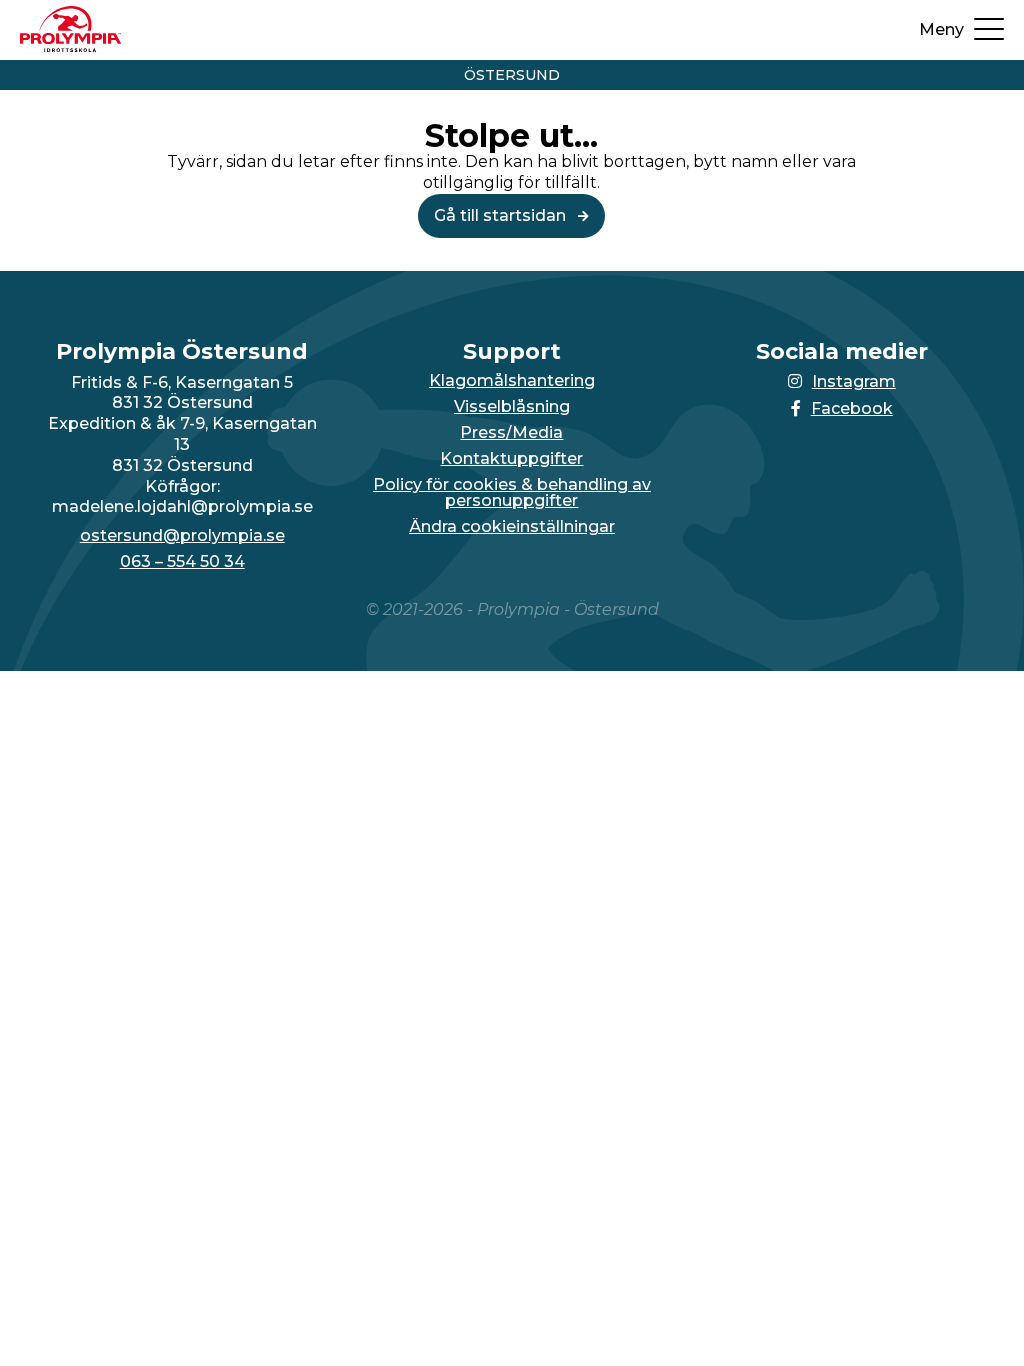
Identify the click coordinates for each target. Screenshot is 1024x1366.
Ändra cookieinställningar (512, 527)
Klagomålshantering (512, 381)
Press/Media (511, 433)
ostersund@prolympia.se (182, 536)
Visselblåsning (512, 407)
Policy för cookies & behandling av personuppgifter (512, 493)
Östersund (512, 75)
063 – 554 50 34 (182, 562)
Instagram (854, 381)
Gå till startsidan (502, 215)
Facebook (852, 408)
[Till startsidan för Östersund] (70, 46)
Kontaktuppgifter (511, 459)
